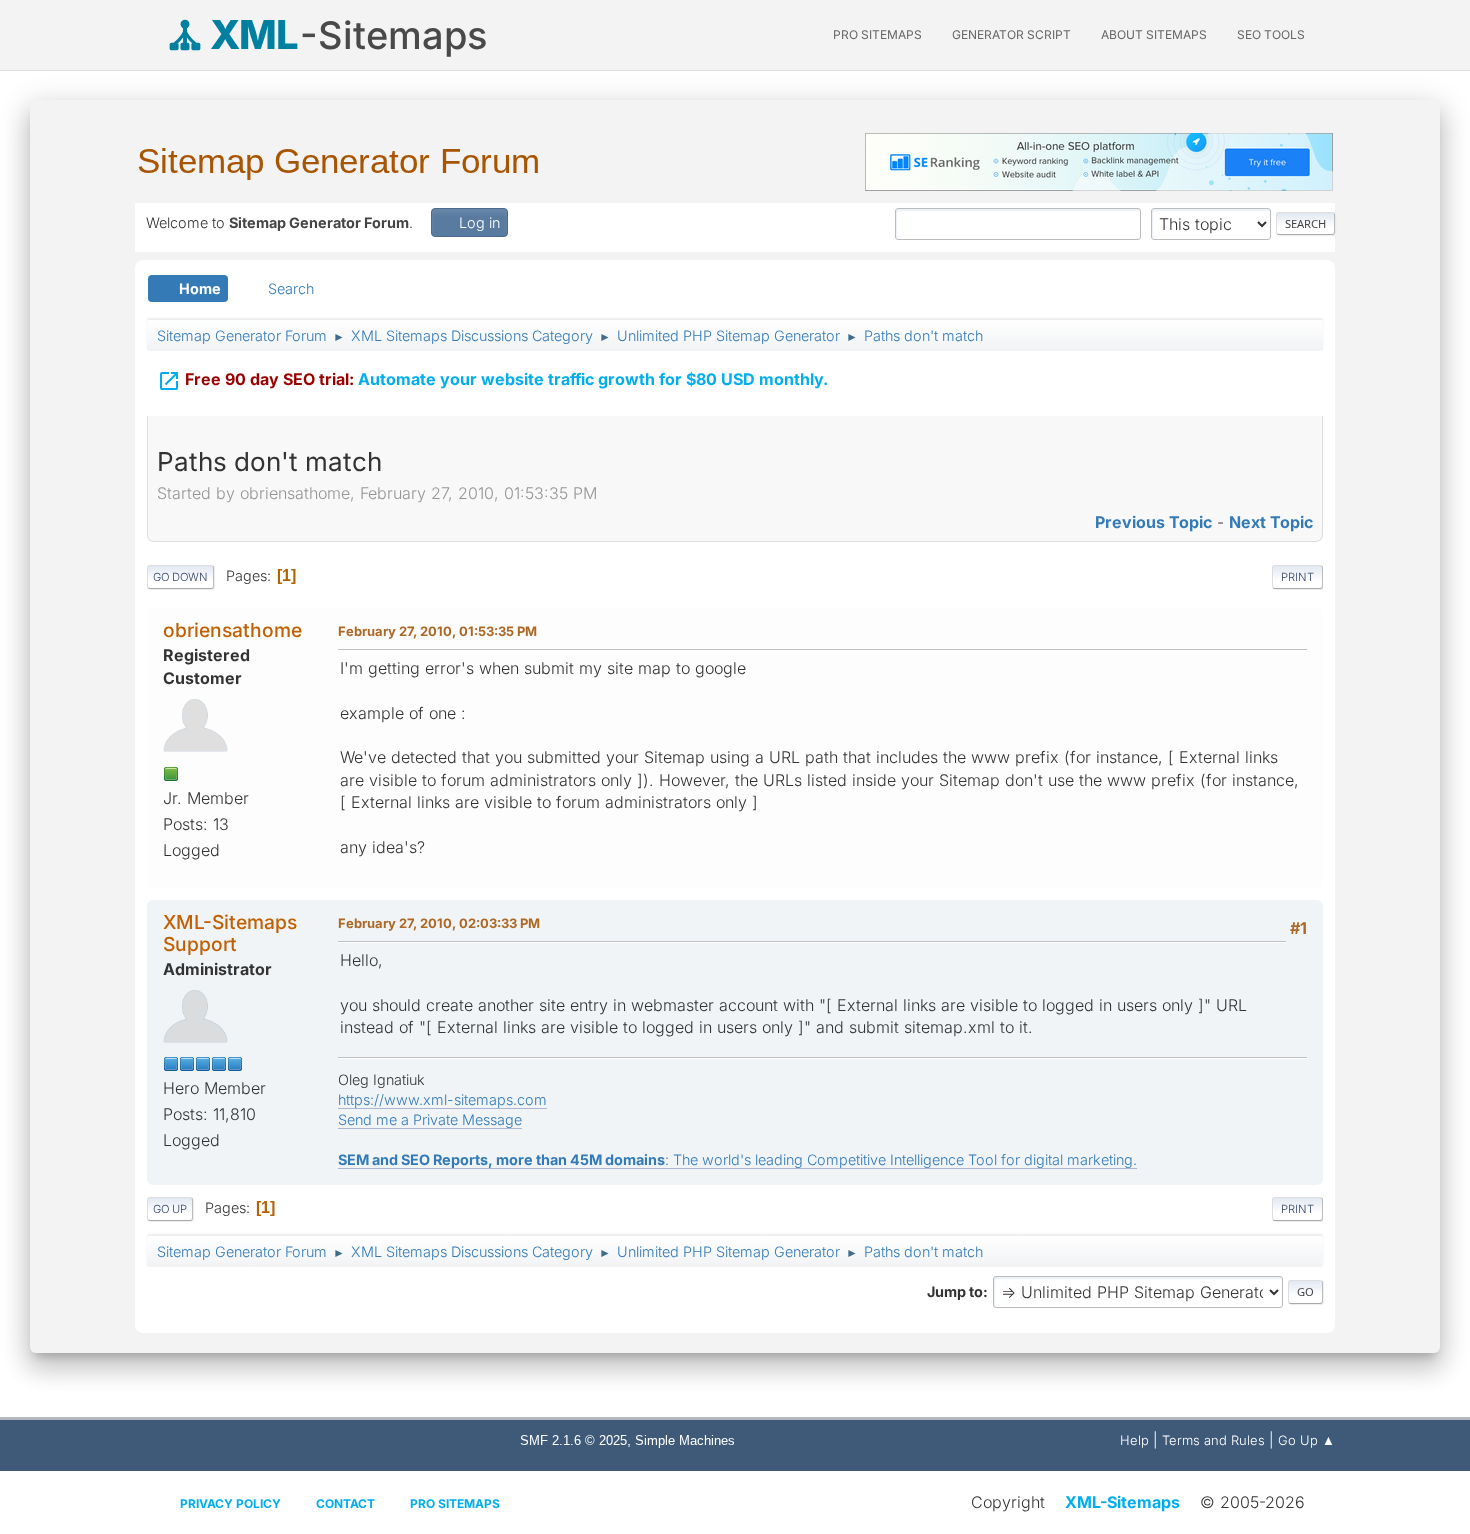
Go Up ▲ (1306, 1440)
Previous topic (1153, 522)
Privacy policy (230, 1503)
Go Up (170, 1209)
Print (1297, 577)
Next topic (1271, 522)
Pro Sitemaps (455, 1503)
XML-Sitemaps (1122, 1502)
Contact (345, 1503)
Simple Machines (685, 1440)
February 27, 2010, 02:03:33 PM (439, 923)
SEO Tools (1271, 34)
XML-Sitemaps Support (230, 932)
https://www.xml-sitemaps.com (442, 1099)
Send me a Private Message (430, 1119)
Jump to (955, 1291)
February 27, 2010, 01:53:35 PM (437, 631)
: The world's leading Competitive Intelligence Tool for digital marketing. (737, 1159)
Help (1134, 1440)
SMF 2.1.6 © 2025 (573, 1440)
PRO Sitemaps (877, 34)
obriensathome (232, 630)
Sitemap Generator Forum (338, 160)
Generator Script (1011, 34)
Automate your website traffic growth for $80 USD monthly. (492, 381)
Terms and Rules (1213, 1440)
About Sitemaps (1154, 34)
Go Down (180, 577)
